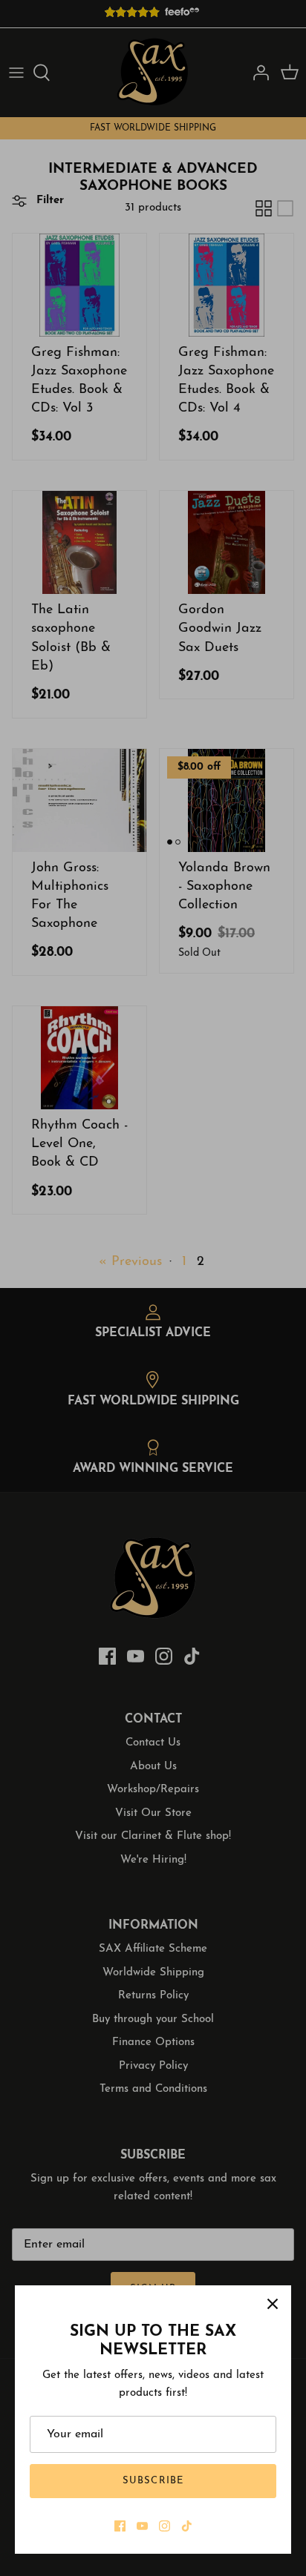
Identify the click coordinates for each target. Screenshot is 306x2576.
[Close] (273, 2304)
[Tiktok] (187, 2526)
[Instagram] (165, 2526)
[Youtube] (142, 2526)
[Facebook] (120, 2526)
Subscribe (153, 2481)
